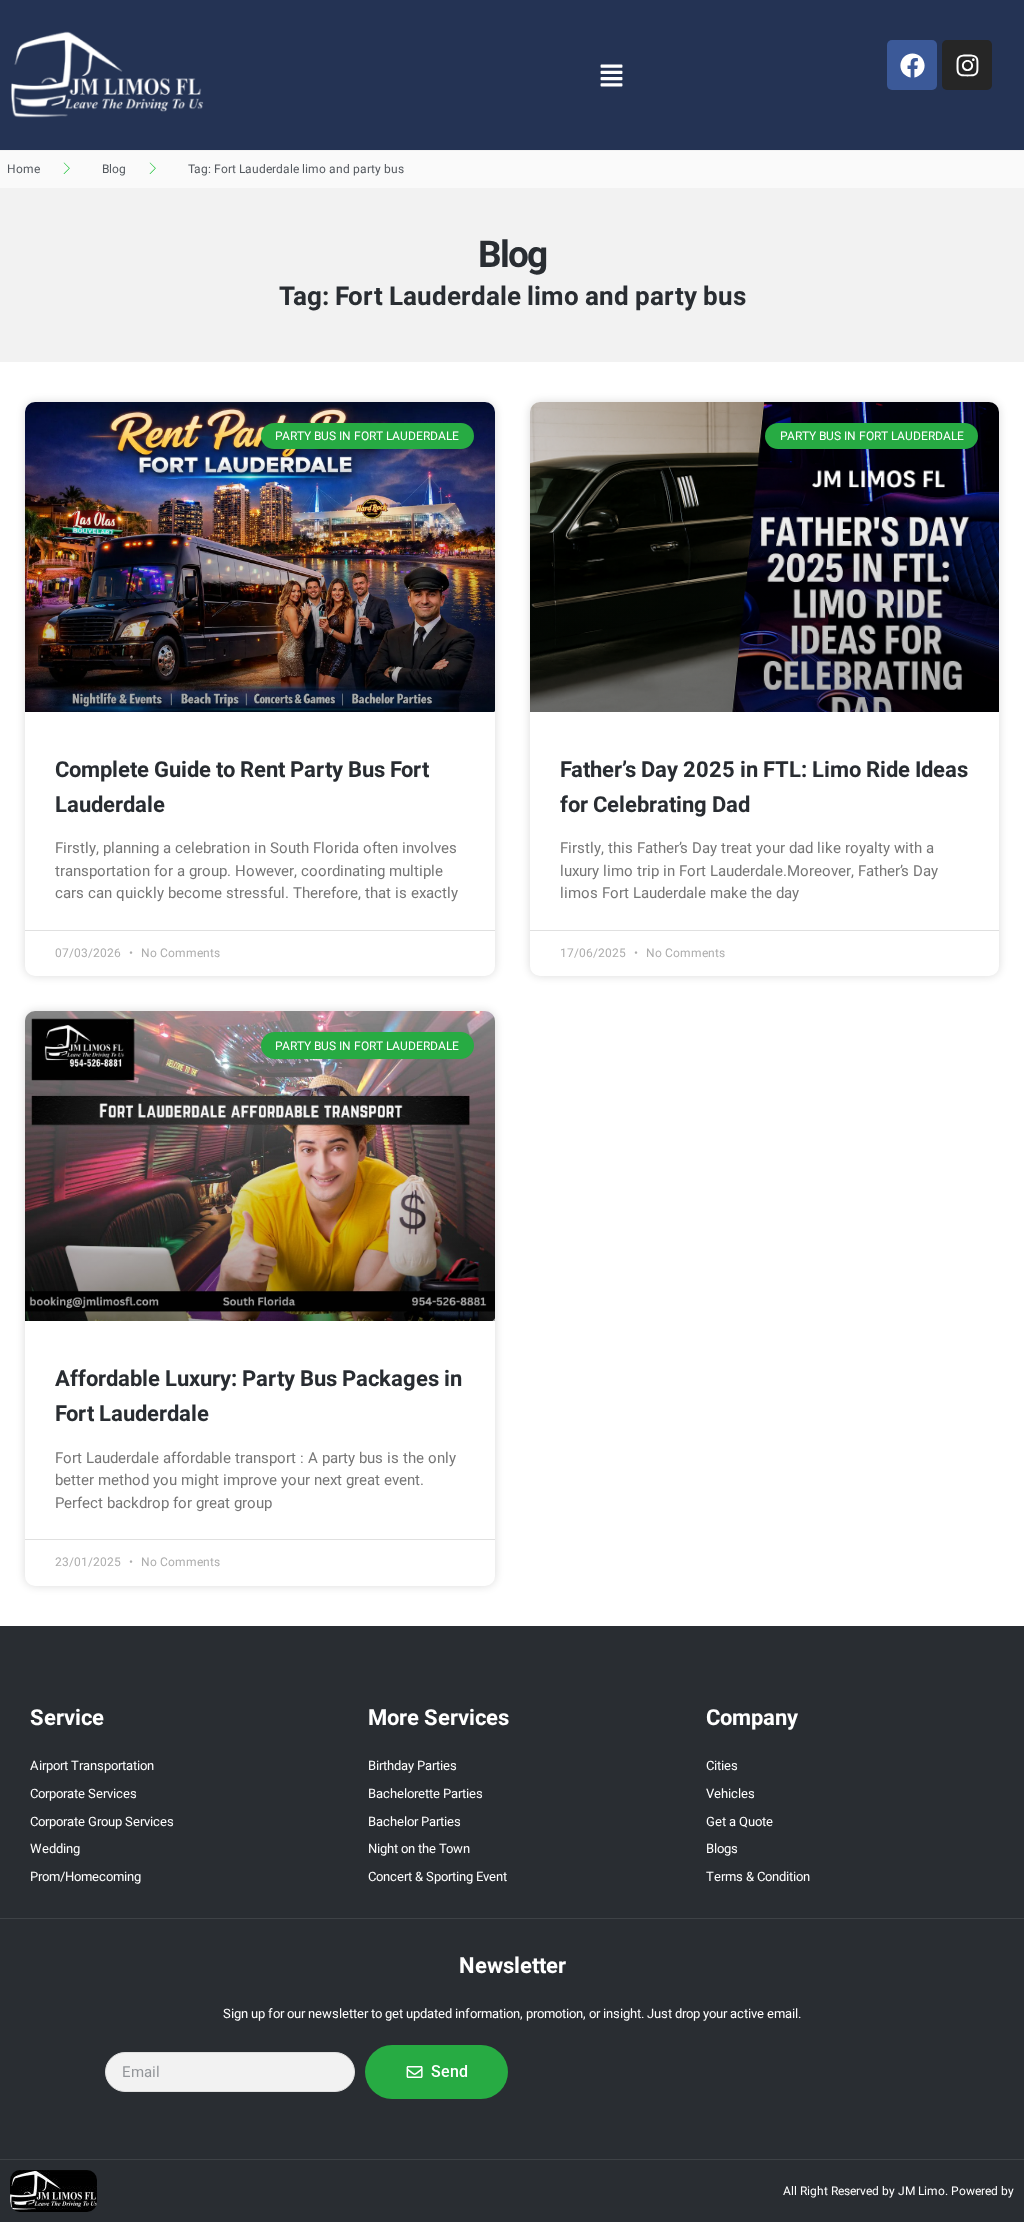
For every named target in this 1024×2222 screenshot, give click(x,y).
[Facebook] (912, 65)
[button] (611, 75)
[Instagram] (967, 65)
